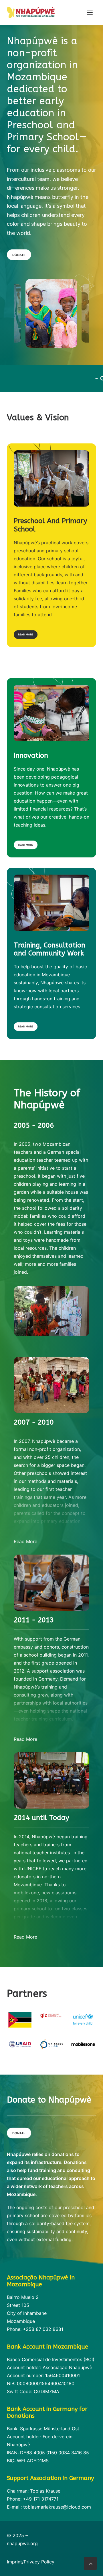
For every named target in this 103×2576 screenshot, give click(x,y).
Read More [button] (26, 634)
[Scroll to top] (90, 2563)
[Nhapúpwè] (31, 13)
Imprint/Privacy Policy (31, 2562)
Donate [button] (19, 255)
